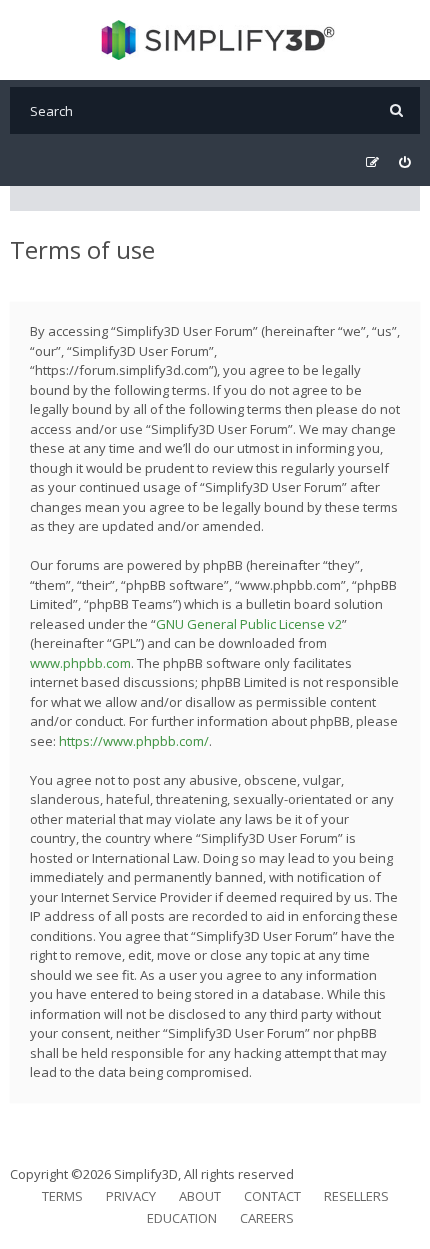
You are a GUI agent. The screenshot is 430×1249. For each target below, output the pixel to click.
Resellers (356, 1196)
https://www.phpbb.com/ (134, 741)
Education (182, 1218)
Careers (267, 1218)
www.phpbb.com (80, 663)
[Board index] (215, 40)
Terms (62, 1196)
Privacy (131, 1196)
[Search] (396, 110)
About (200, 1196)
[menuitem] (404, 162)
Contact (272, 1196)
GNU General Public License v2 (249, 624)
